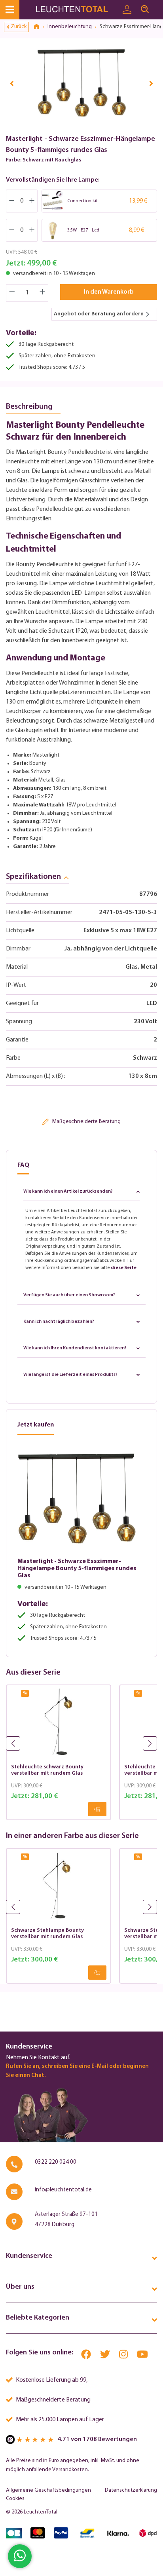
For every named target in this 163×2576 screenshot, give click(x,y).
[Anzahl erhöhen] (43, 293)
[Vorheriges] (12, 83)
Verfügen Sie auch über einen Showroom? (69, 1295)
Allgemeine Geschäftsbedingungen (48, 2490)
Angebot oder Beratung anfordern (99, 314)
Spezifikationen (33, 877)
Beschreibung (29, 407)
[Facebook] (87, 2356)
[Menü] (10, 10)
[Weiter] (151, 83)
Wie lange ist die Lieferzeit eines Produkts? (70, 1375)
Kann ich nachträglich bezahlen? (59, 1322)
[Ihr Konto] (127, 10)
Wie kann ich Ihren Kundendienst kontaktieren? (75, 1348)
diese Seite (124, 1268)
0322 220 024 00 (56, 2162)
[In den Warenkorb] (97, 1809)
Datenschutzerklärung (131, 2490)
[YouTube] (142, 2356)
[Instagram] (124, 2356)
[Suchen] (145, 9)
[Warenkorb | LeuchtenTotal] (158, 6)
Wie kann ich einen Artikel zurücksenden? (68, 1191)
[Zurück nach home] (39, 27)
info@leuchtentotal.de (63, 2190)
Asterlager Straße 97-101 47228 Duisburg (66, 2220)
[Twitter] (106, 2356)
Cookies (15, 2499)
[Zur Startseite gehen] (77, 10)
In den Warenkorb (109, 292)
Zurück (19, 27)
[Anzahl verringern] (12, 293)
